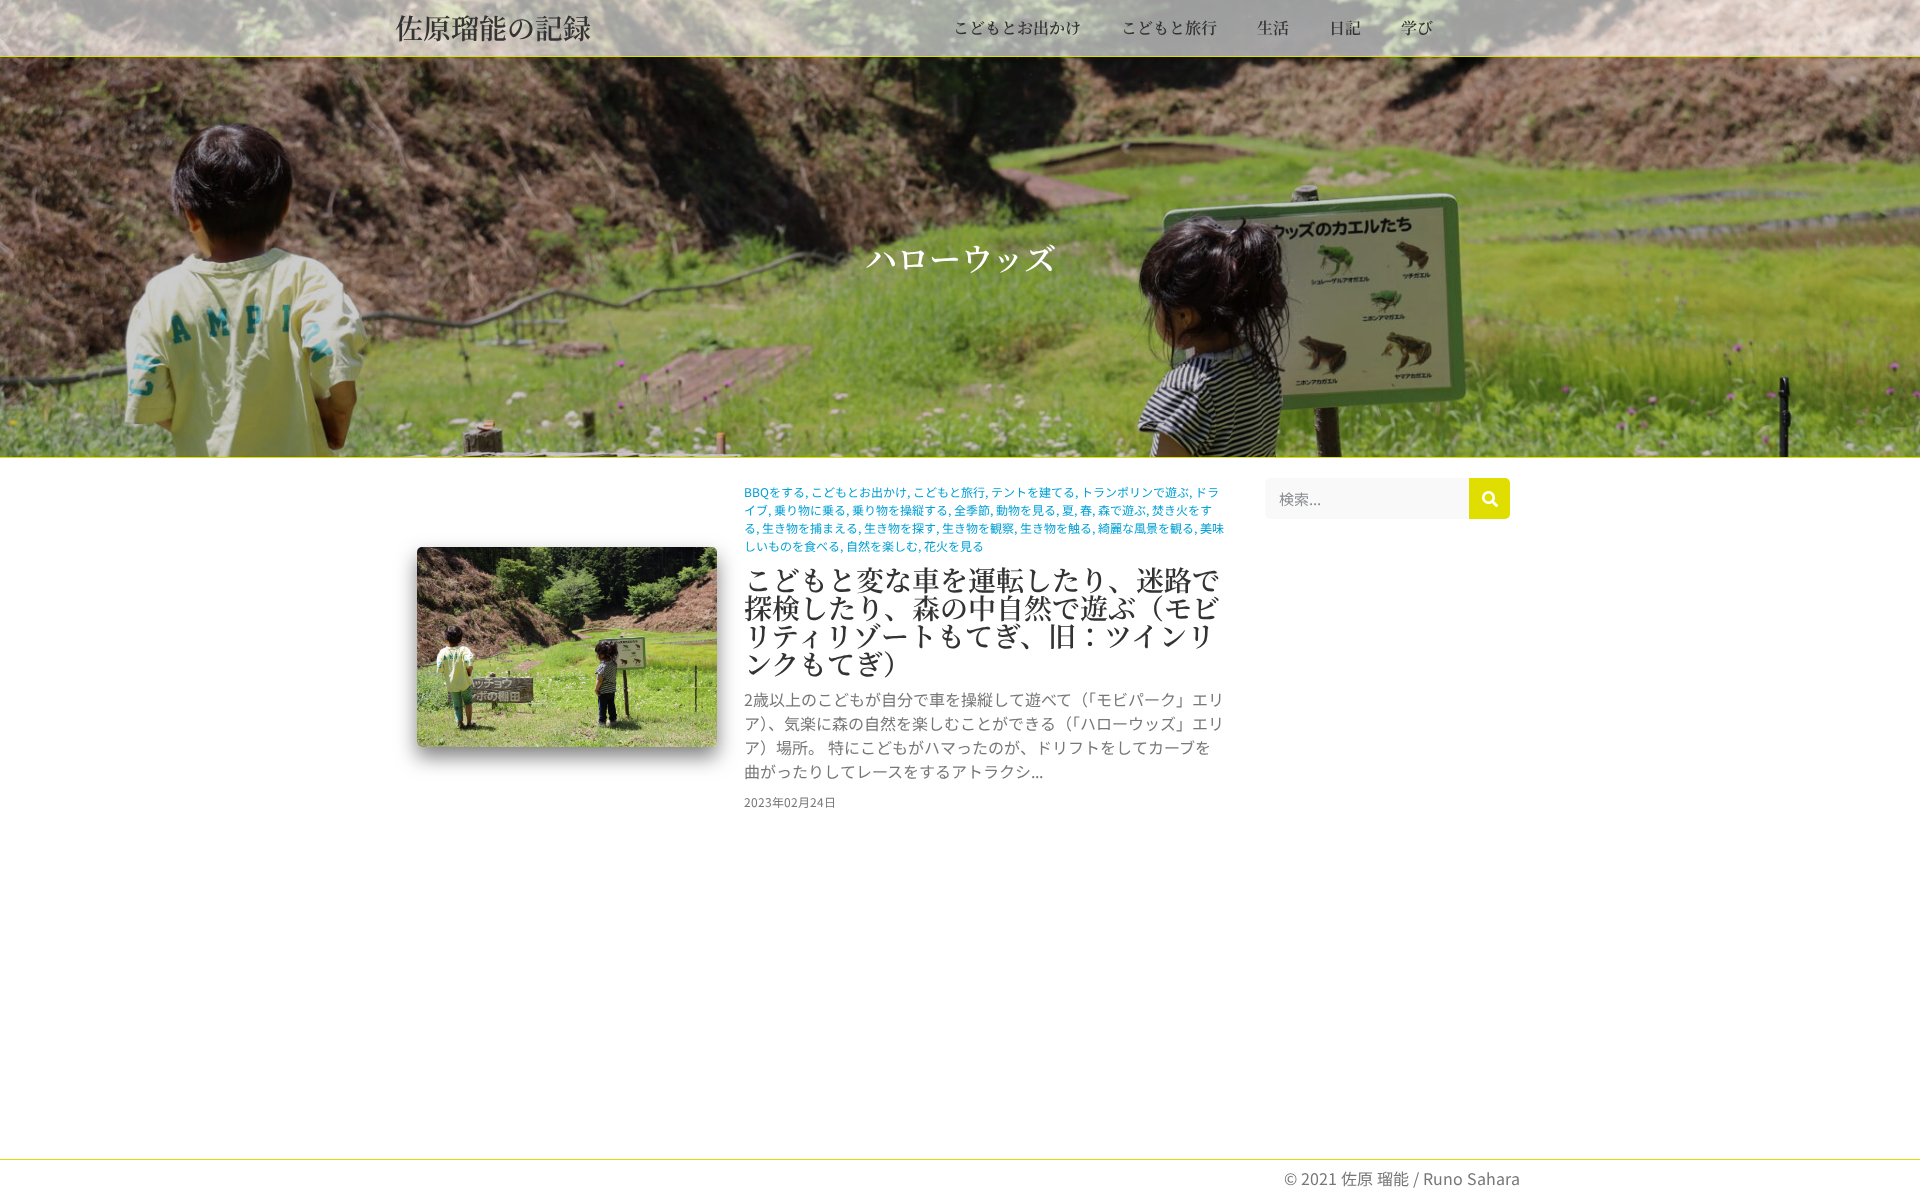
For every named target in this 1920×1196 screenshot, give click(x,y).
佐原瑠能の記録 (493, 27)
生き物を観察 (978, 527)
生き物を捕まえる (810, 527)
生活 (1273, 27)
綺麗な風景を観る (1146, 527)
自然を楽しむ (882, 545)
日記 (1345, 27)
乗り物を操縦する (900, 509)
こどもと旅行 (1169, 27)
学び (1417, 27)
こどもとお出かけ (1017, 27)
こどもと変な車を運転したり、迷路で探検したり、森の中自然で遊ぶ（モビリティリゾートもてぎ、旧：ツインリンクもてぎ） (982, 621)
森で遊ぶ (1122, 509)
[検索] (1489, 498)
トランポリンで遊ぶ (1135, 491)
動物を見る (1026, 509)
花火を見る (954, 545)
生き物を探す (900, 527)
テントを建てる (1033, 491)
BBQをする (774, 491)
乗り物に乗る (810, 509)
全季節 (972, 509)
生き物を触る (1056, 527)
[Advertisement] (1387, 839)
